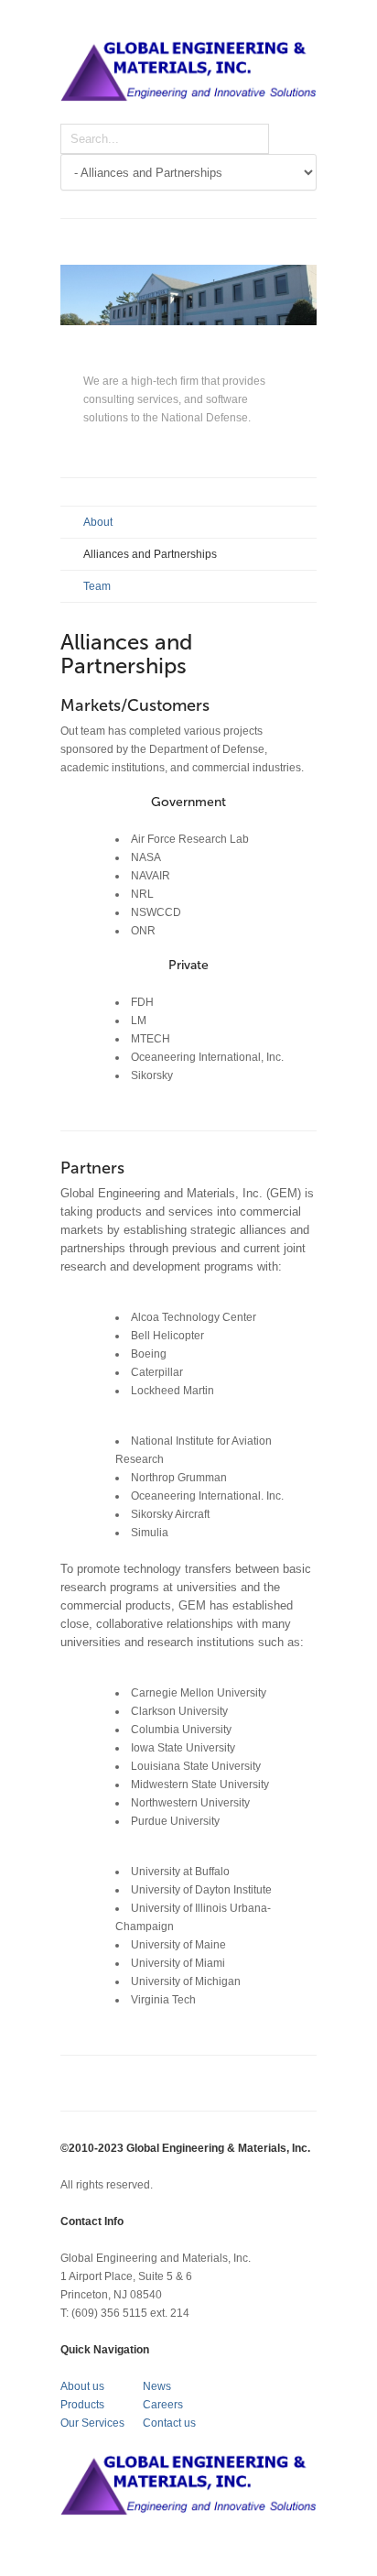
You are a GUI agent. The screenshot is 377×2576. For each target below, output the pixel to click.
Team (97, 586)
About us (82, 2386)
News (157, 2386)
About (98, 522)
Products (82, 2405)
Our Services (92, 2423)
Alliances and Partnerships (150, 554)
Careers (163, 2405)
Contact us (169, 2423)
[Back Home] (188, 81)
